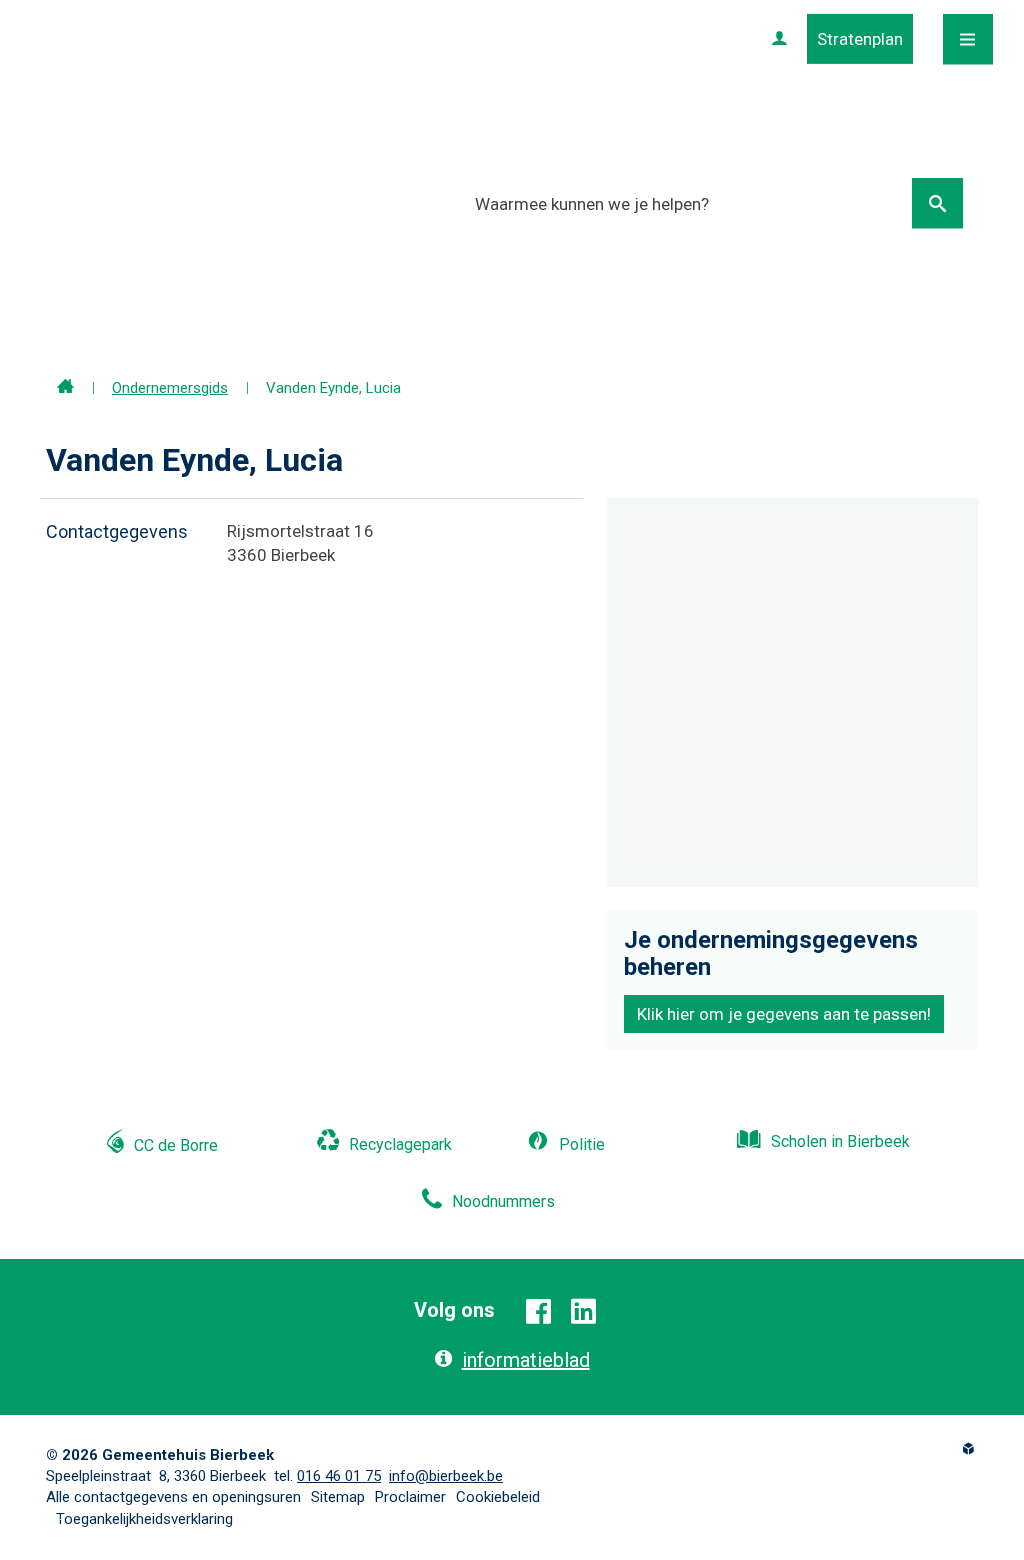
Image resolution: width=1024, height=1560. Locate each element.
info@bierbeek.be (446, 1476)
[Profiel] (779, 39)
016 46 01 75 (339, 1476)
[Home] (65, 388)
